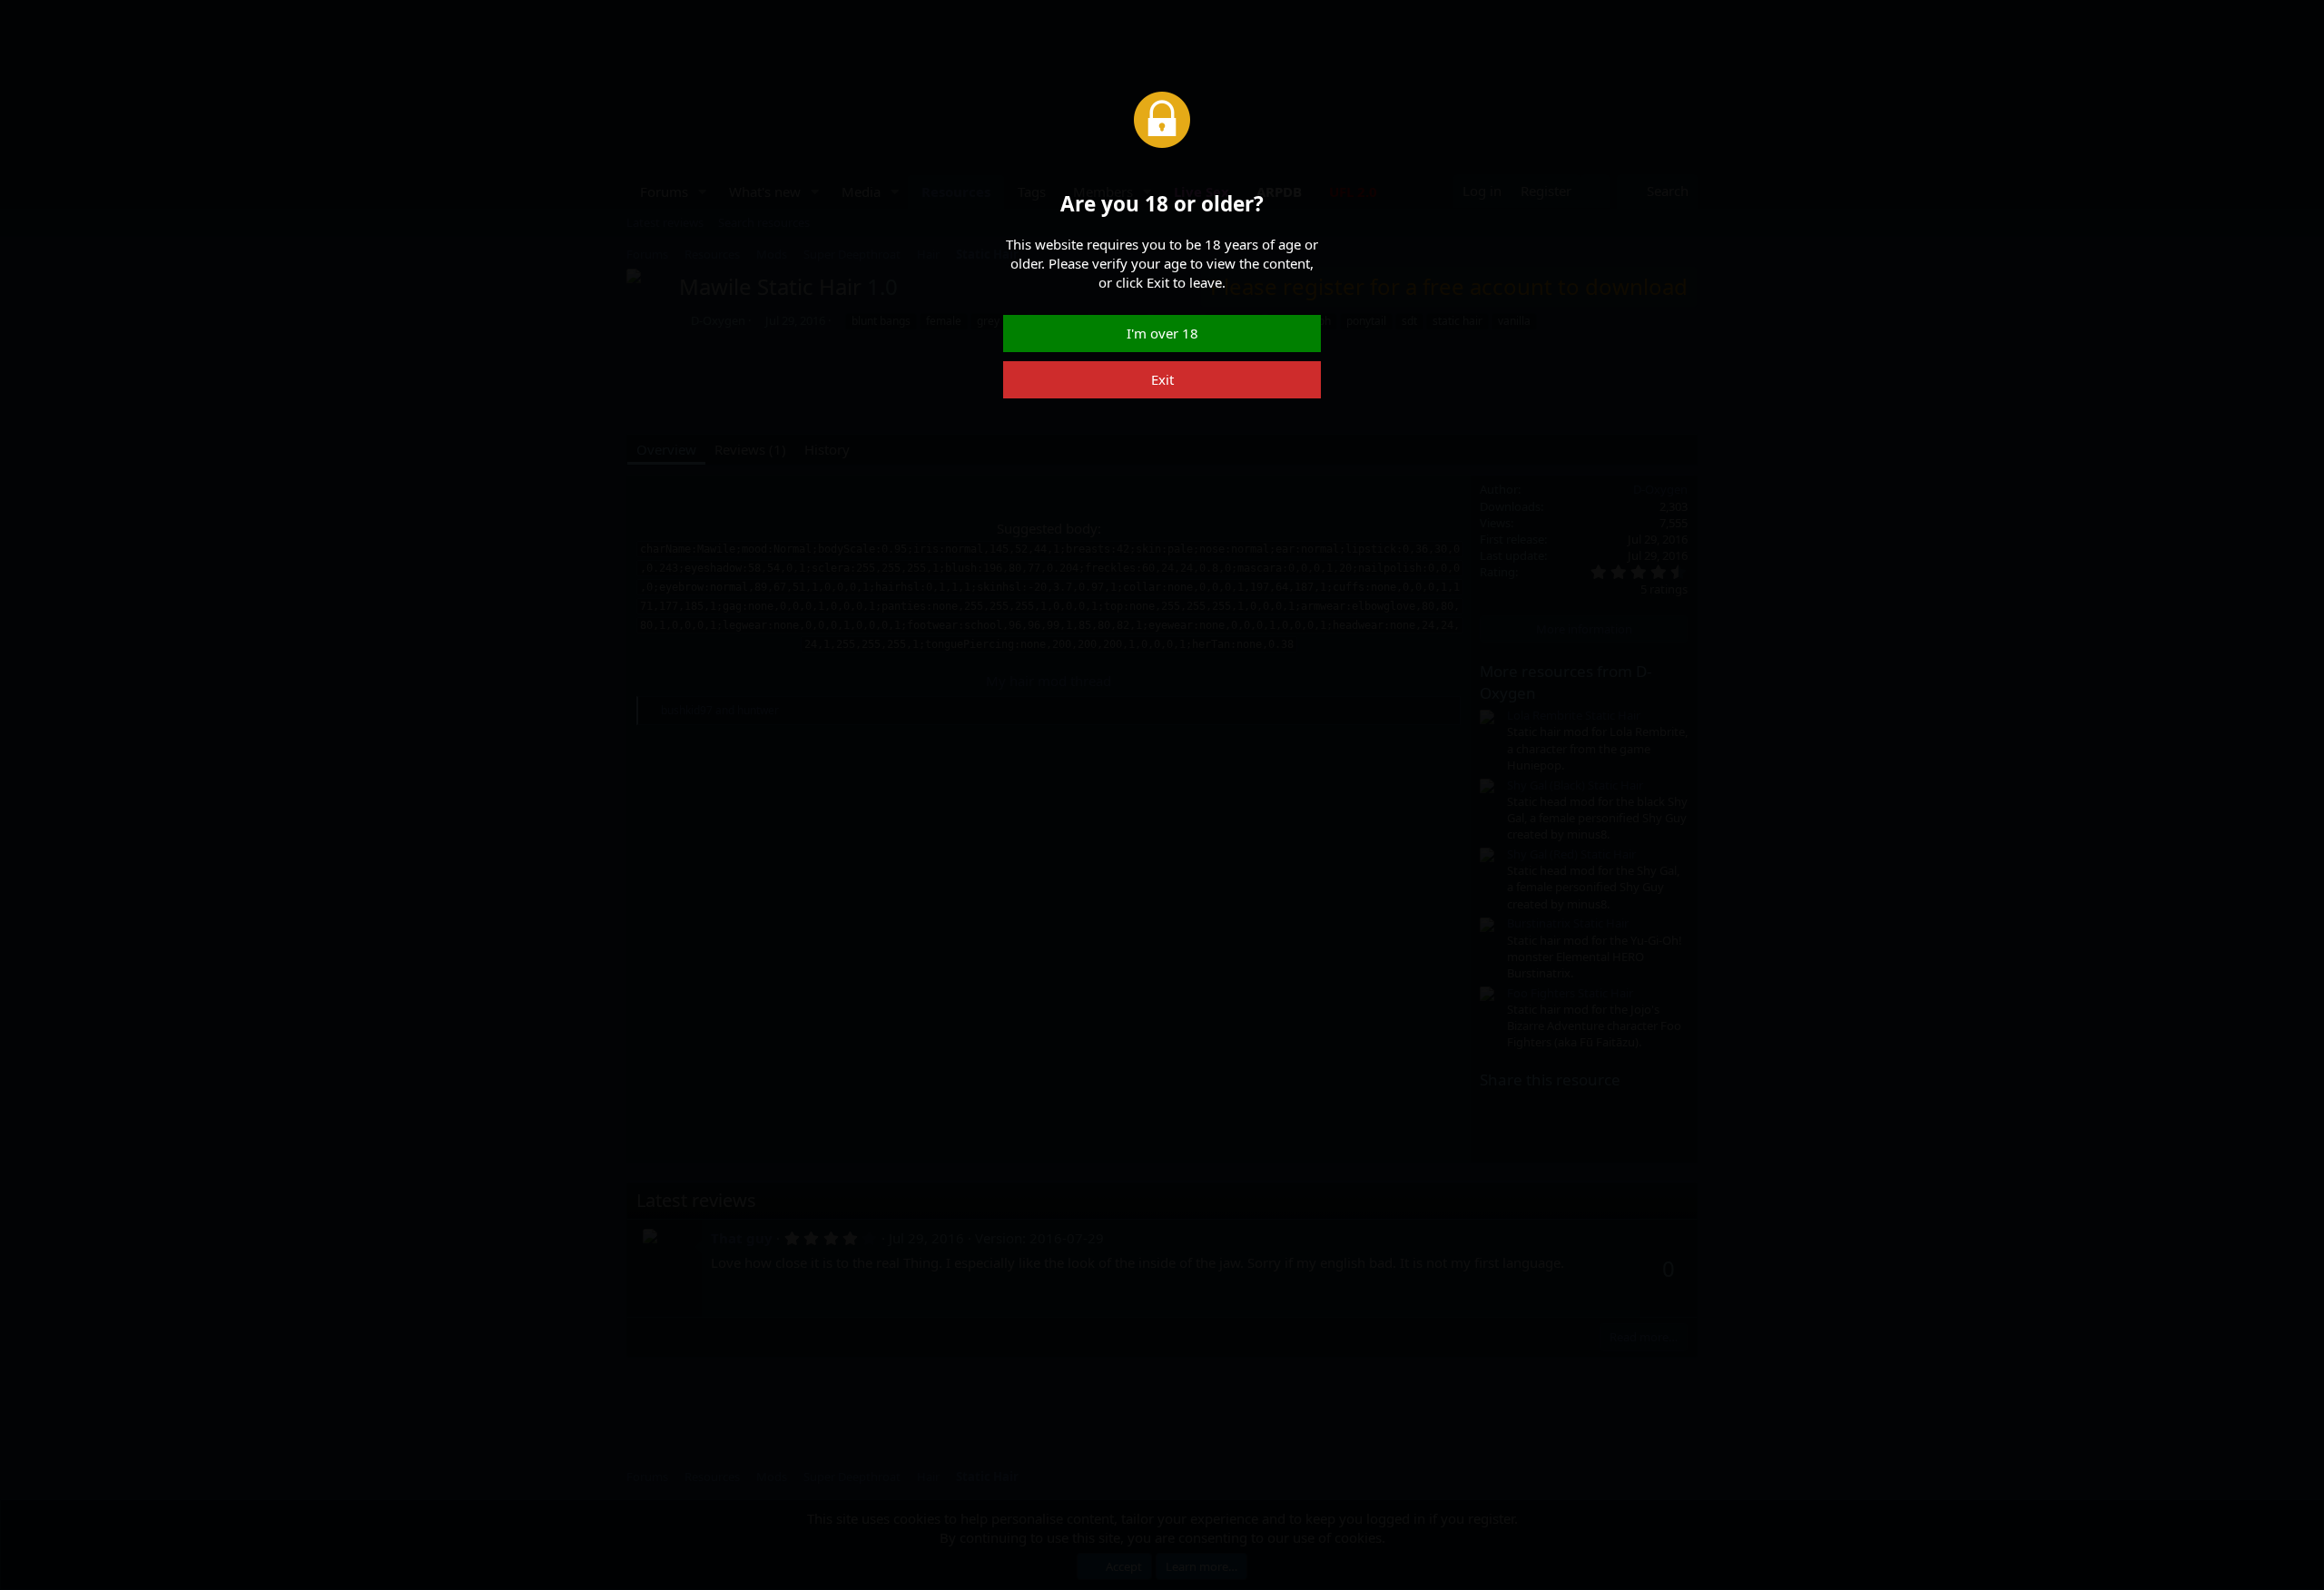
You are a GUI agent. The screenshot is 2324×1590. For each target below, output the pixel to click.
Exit (1162, 379)
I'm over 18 (1162, 333)
